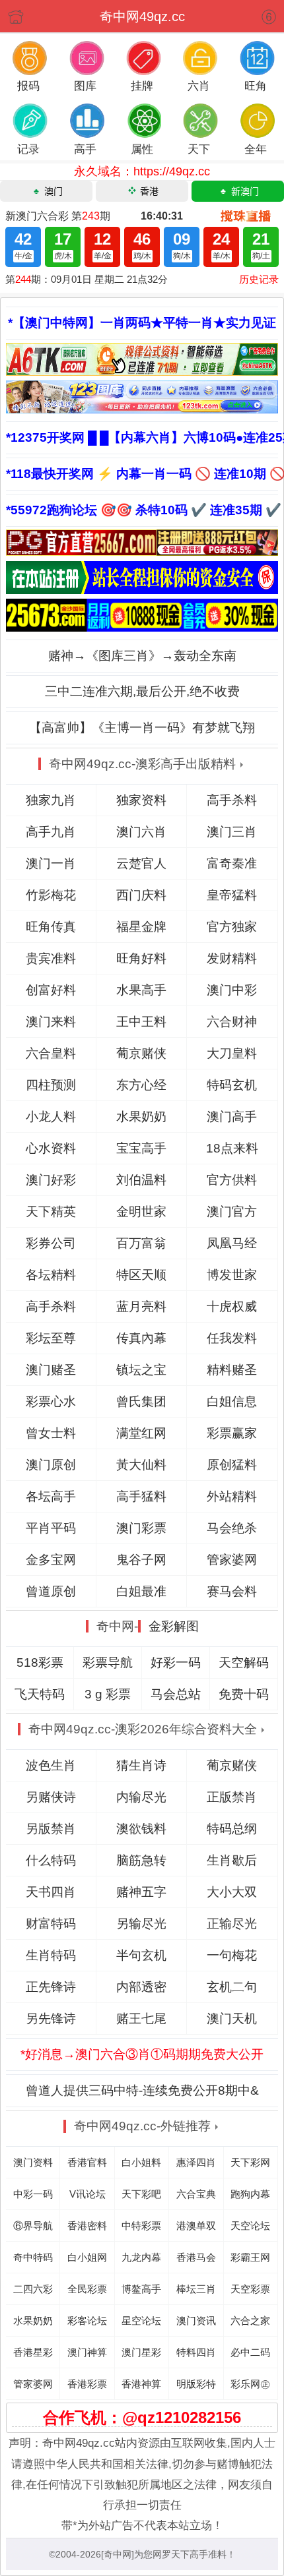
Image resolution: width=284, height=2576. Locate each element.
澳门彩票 (141, 1528)
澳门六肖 (141, 832)
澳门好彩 (51, 1180)
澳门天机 (232, 2019)
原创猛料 (232, 1465)
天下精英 (51, 1212)
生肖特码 (51, 1955)
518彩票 (40, 1662)
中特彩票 (141, 2226)
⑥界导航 (33, 2226)
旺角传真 (51, 927)
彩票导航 (108, 1662)
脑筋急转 (141, 1860)
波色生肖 (51, 1765)
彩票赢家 (232, 1433)
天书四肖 (51, 1892)
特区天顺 (141, 1275)
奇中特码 (33, 2257)
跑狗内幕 (250, 2194)
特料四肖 (196, 2352)
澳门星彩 (141, 2352)
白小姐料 (141, 2162)
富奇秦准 (232, 863)
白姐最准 (141, 1591)
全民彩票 (87, 2289)
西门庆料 (141, 895)
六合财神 (232, 1022)
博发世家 (232, 1275)
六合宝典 (196, 2194)
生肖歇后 (232, 1860)
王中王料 (141, 1022)
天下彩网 (250, 2162)
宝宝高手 (141, 1148)
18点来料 (232, 1148)
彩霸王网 (250, 2257)
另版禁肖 (51, 1829)
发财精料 (232, 958)
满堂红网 (141, 1433)
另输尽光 (141, 1924)
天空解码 (244, 1662)
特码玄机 (232, 1085)
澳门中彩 (232, 990)
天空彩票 (250, 2289)
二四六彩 (33, 2289)
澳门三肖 (232, 832)
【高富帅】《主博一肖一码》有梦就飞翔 (142, 728)
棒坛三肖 (196, 2289)
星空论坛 (141, 2321)
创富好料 (51, 990)
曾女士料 (51, 1433)
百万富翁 (141, 1243)
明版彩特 (196, 2384)
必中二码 (250, 2352)
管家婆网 (232, 1560)
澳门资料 (33, 2162)
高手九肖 (51, 832)
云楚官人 (141, 863)
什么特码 (51, 1860)
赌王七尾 (141, 2019)
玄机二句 (232, 1987)
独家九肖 (51, 800)
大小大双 (232, 1892)
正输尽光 (232, 1924)
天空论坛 (250, 2226)
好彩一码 (176, 1662)
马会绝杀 (232, 1528)
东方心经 (141, 1085)
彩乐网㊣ (250, 2384)
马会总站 (176, 1694)
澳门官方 (232, 1212)
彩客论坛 (87, 2321)
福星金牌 (141, 927)
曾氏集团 (141, 1401)
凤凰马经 (232, 1243)
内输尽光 (141, 1797)
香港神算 (141, 2384)
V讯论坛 (88, 2194)
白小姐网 (87, 2257)
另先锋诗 (51, 2019)
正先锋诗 (51, 1987)
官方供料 (232, 1180)
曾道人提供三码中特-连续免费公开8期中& (142, 2090)
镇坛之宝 (141, 1370)
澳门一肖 (51, 863)
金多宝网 (51, 1560)
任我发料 (232, 1338)
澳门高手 (232, 1117)
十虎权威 (232, 1306)
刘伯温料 (141, 1180)
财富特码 (51, 1924)
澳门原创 (51, 1465)
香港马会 (196, 2257)
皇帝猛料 (232, 895)
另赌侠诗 (51, 1797)
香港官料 (87, 2162)
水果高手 (141, 990)
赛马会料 (232, 1591)
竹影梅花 (51, 895)
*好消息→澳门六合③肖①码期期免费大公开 (142, 2054)
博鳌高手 (141, 2289)
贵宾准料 (51, 958)
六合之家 (250, 2321)
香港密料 (87, 2226)
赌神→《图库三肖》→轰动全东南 (142, 656)
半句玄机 (141, 1955)
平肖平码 (51, 1528)
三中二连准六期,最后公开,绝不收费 (142, 691)
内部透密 (141, 1987)
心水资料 (51, 1148)
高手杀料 (232, 800)
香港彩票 (87, 2384)
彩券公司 (51, 1243)
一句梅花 (232, 1955)
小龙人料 (51, 1117)
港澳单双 (196, 2226)
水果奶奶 (141, 1117)
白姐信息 (232, 1401)
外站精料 (232, 1496)
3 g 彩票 (108, 1694)
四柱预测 (51, 1085)
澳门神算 (87, 2352)
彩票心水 (51, 1401)
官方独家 (232, 927)
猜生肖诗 (141, 1765)
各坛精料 (51, 1275)
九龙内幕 (141, 2257)
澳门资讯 (196, 2321)
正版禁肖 (232, 1797)
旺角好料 (141, 958)
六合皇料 (51, 1053)
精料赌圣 (232, 1370)
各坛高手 (51, 1496)
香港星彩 (33, 2352)
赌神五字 (141, 1892)
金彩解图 (174, 1626)
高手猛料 (141, 1496)
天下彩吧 (141, 2194)
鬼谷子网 (141, 1560)
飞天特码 (40, 1694)
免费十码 (244, 1694)
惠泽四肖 (196, 2162)
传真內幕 (141, 1338)
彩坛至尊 (51, 1338)
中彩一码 (33, 2194)
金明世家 (141, 1212)
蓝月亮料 (141, 1306)
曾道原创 (51, 1591)
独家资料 (141, 800)
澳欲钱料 (141, 1829)
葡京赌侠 (141, 1053)
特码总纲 (232, 1829)
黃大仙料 (141, 1465)
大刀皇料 (232, 1053)
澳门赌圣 (51, 1370)
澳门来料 (51, 1022)
